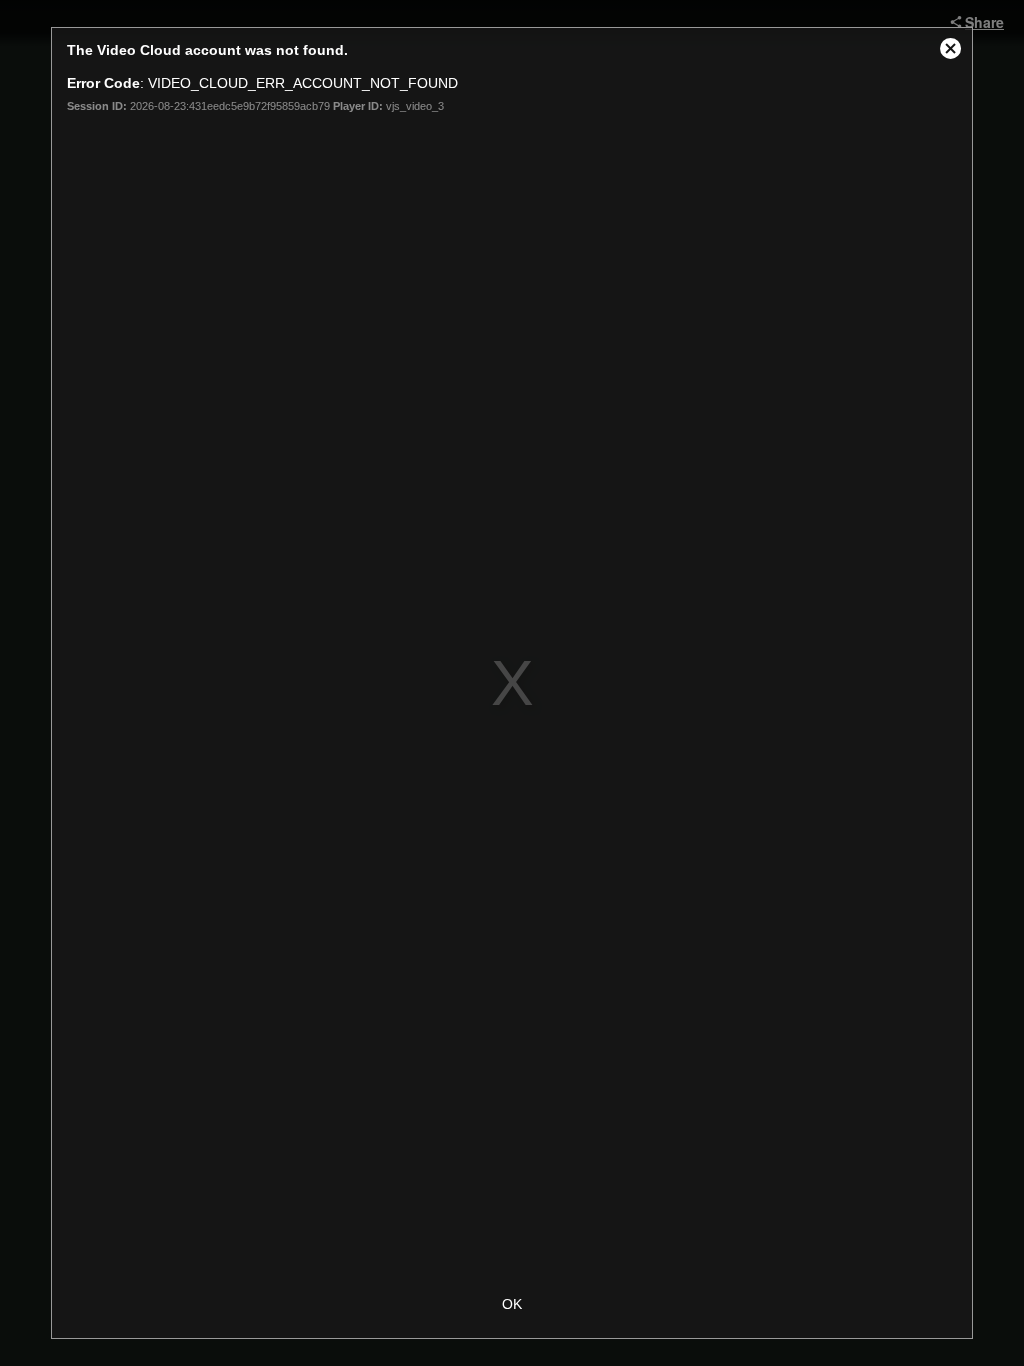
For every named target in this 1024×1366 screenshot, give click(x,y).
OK (512, 1304)
